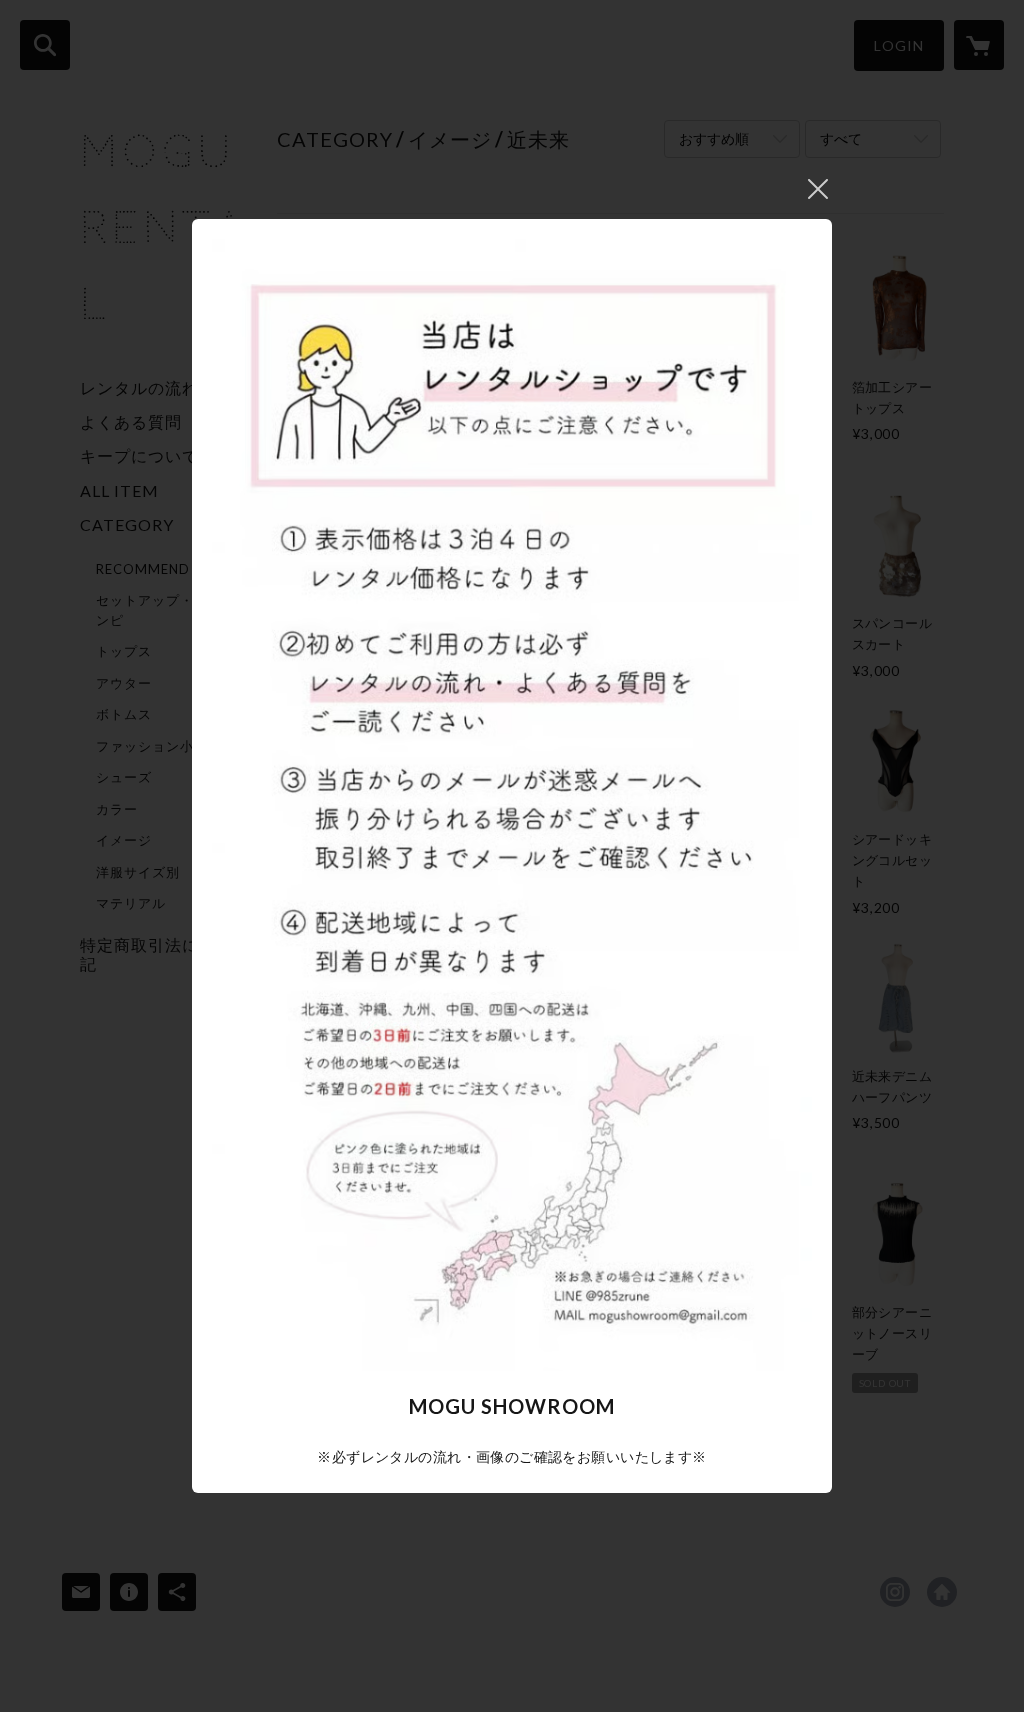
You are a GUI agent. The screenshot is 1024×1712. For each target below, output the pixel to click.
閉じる (818, 189)
